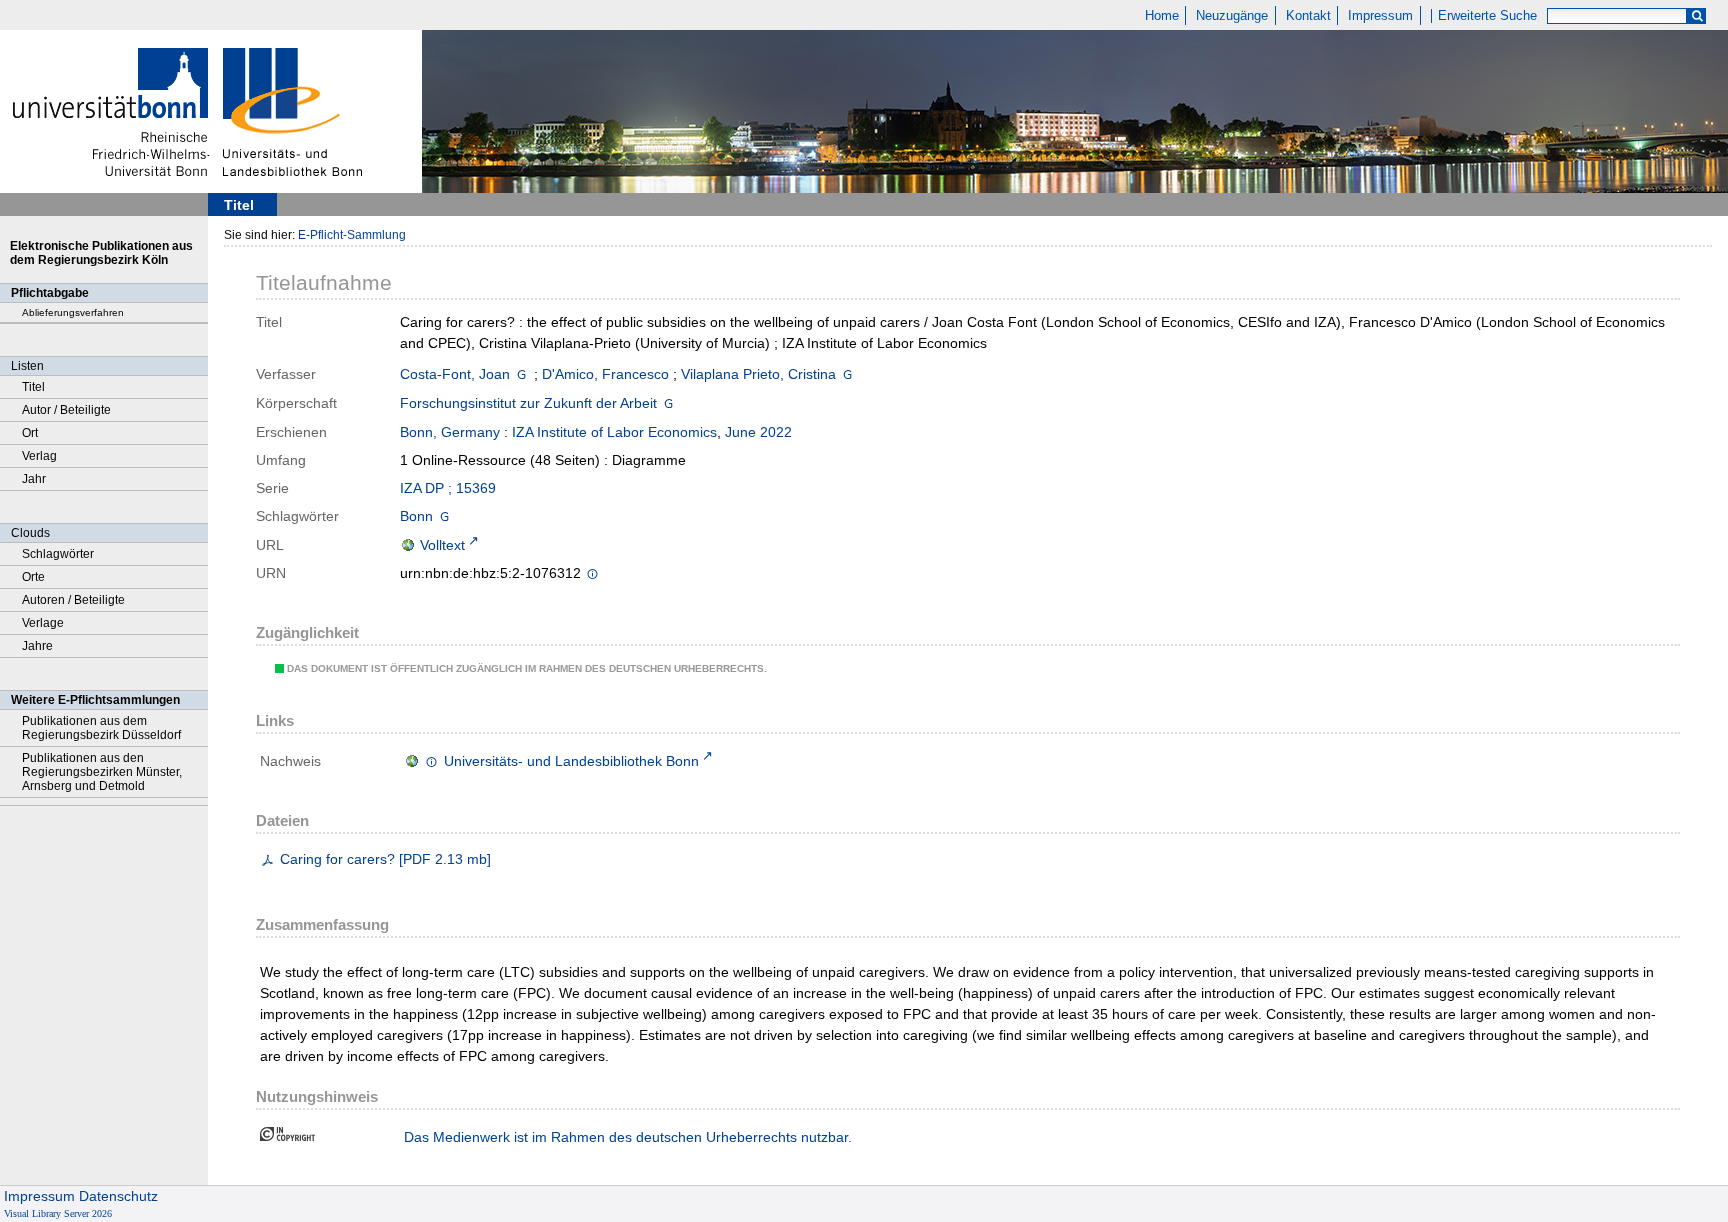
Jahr (34, 479)
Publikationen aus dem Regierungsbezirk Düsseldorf (101, 728)
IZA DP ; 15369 (448, 488)
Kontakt (1308, 16)
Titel (33, 387)
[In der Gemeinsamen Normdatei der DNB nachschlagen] (521, 374)
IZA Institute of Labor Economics (614, 432)
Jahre (37, 646)
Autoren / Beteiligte (73, 600)
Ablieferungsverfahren (73, 312)
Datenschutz (118, 1196)
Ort (30, 433)
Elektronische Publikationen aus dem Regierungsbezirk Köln (101, 253)
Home (1162, 16)
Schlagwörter (58, 554)
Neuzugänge (1232, 16)
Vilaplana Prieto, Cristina (758, 374)
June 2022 (758, 432)
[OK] (1697, 16)
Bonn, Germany (450, 432)
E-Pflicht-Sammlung (352, 235)
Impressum (1380, 16)
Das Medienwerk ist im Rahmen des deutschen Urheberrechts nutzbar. (628, 1137)
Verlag (39, 456)
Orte (33, 577)
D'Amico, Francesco (605, 374)
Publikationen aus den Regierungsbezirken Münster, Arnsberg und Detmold (102, 772)
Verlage (43, 623)
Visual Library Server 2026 (58, 1213)
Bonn (416, 516)
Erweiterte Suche (1487, 16)
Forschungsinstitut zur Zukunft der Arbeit (528, 403)
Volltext (442, 545)
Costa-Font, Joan (455, 374)
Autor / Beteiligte (66, 410)
